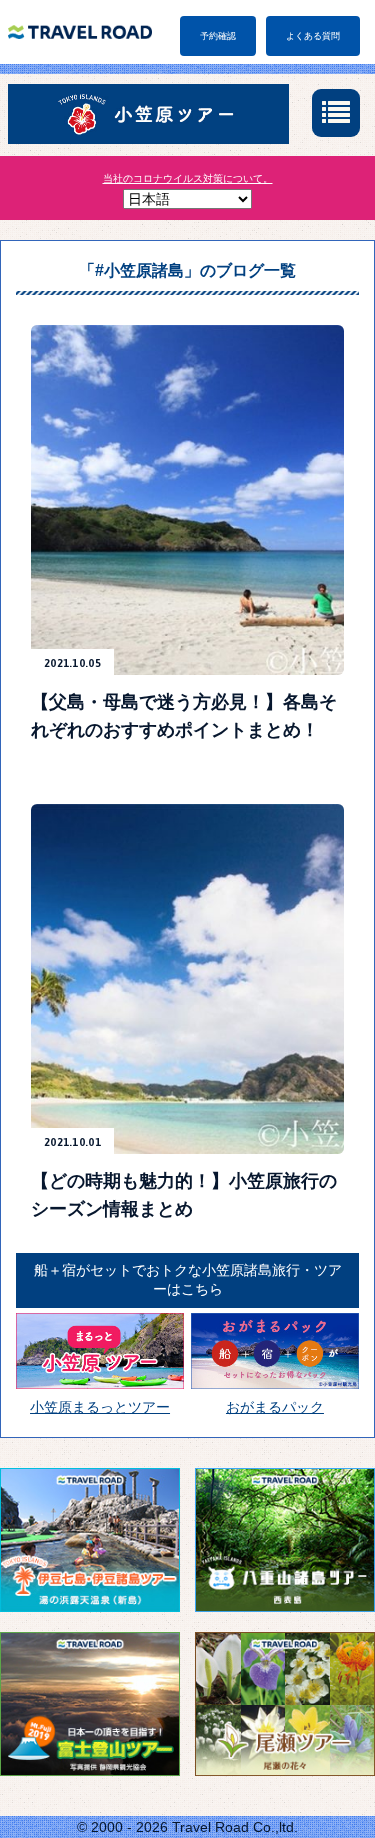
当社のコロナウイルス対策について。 (188, 178)
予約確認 (218, 36)
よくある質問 (313, 36)
